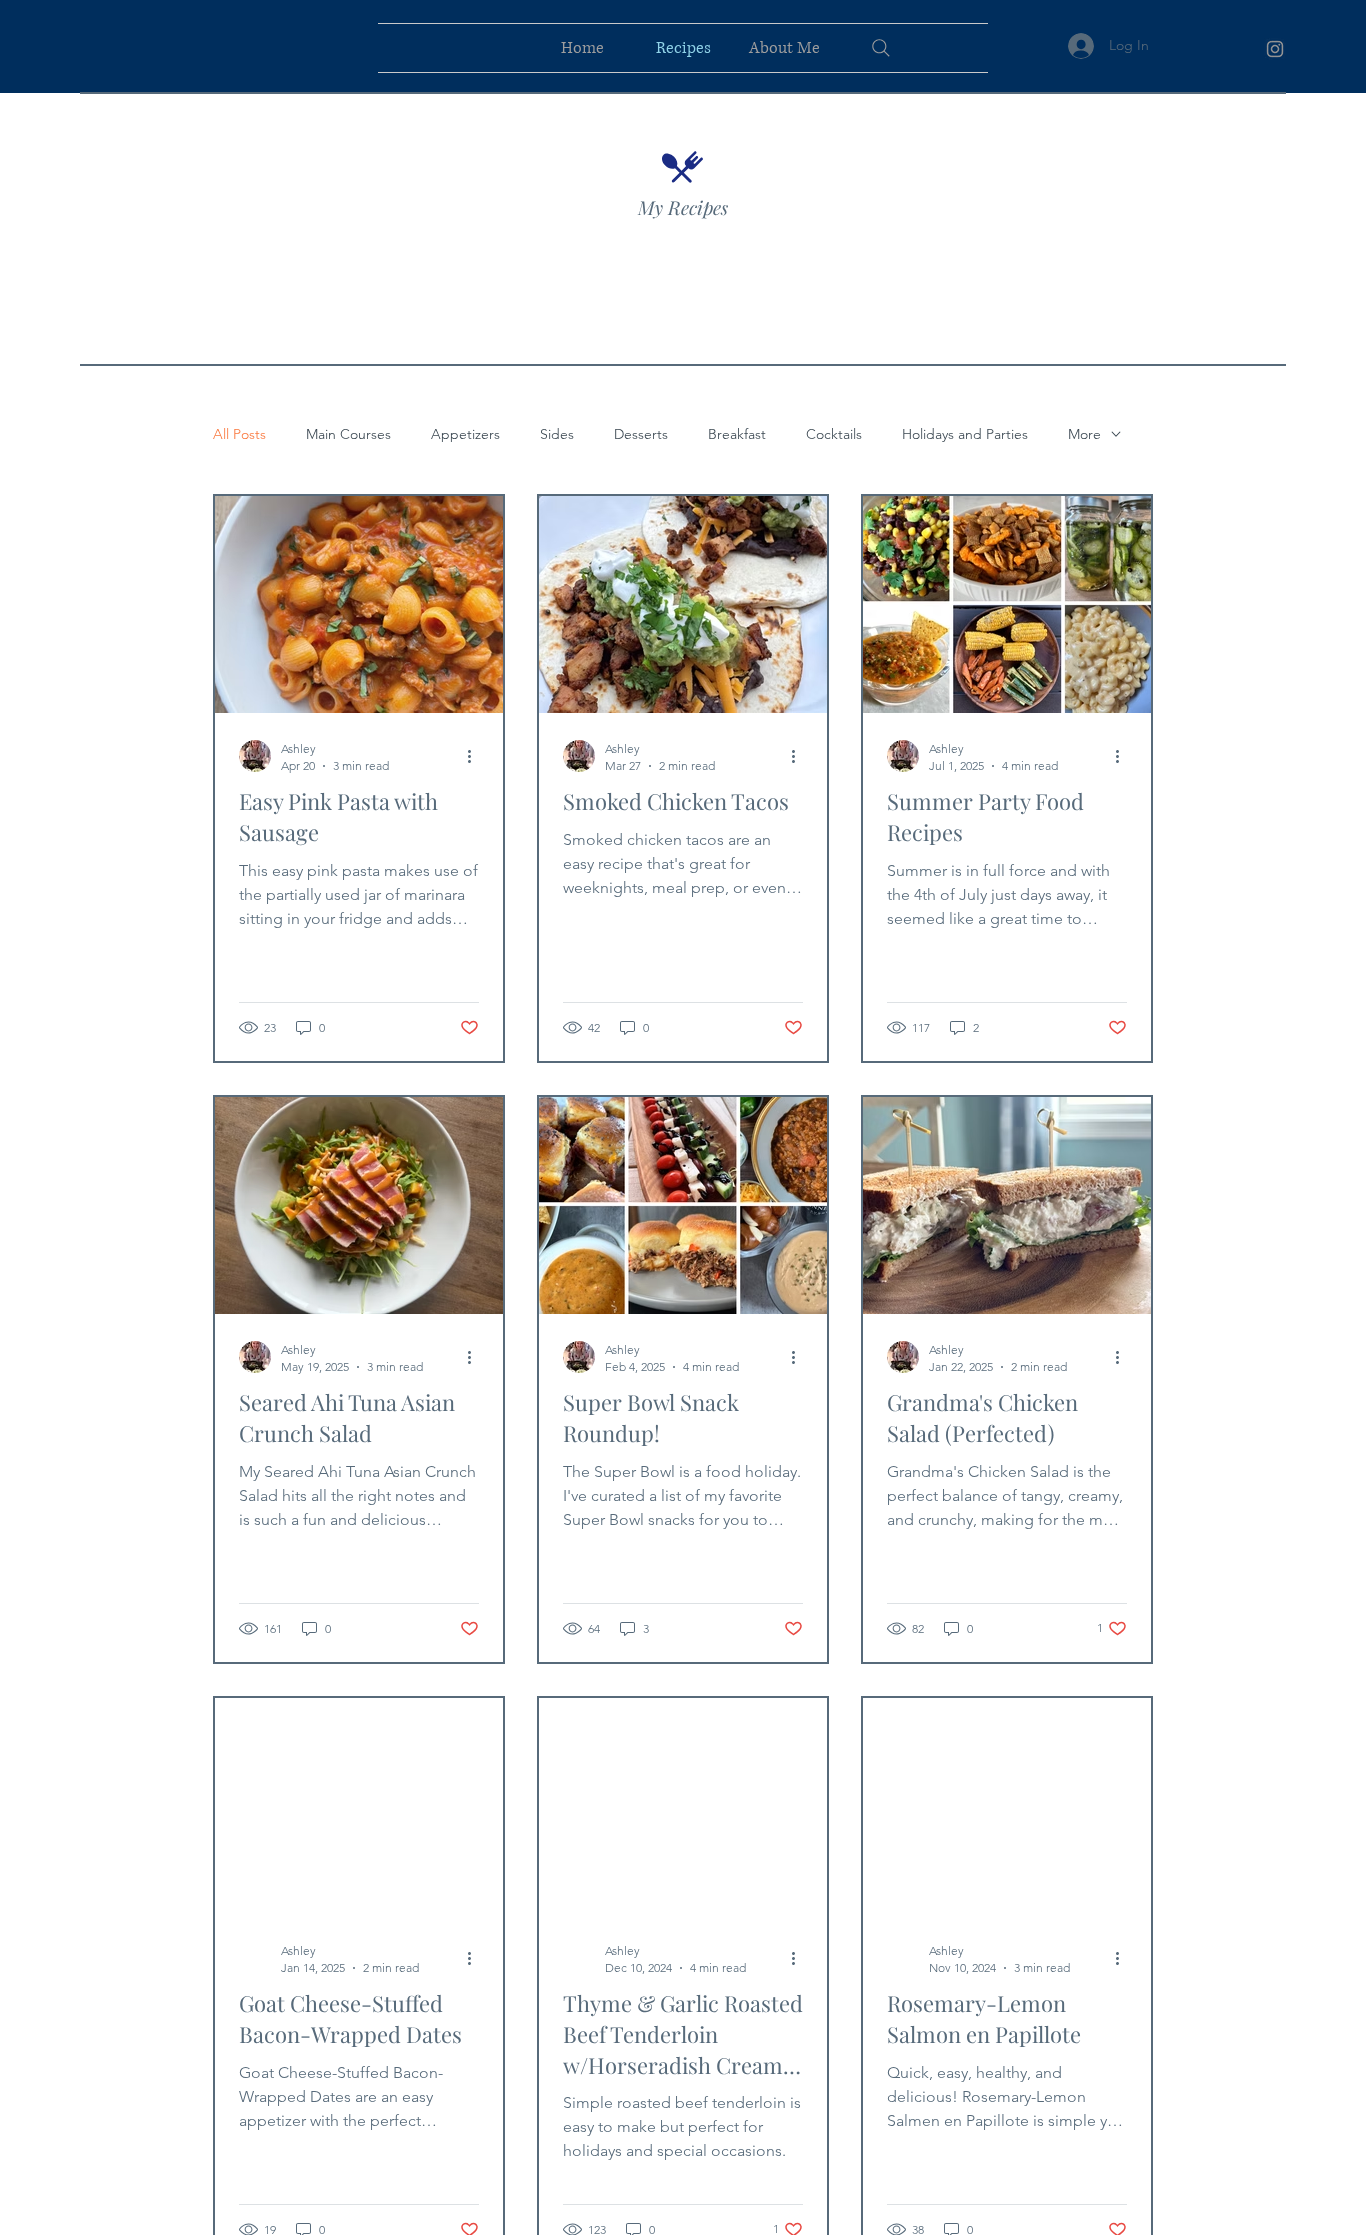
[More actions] (476, 756)
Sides (557, 434)
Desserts (641, 434)
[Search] (881, 48)
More (1084, 434)
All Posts (239, 434)
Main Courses (348, 434)
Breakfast (737, 434)
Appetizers (465, 434)
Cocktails (834, 434)
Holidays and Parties (965, 434)
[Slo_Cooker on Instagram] (1275, 49)
